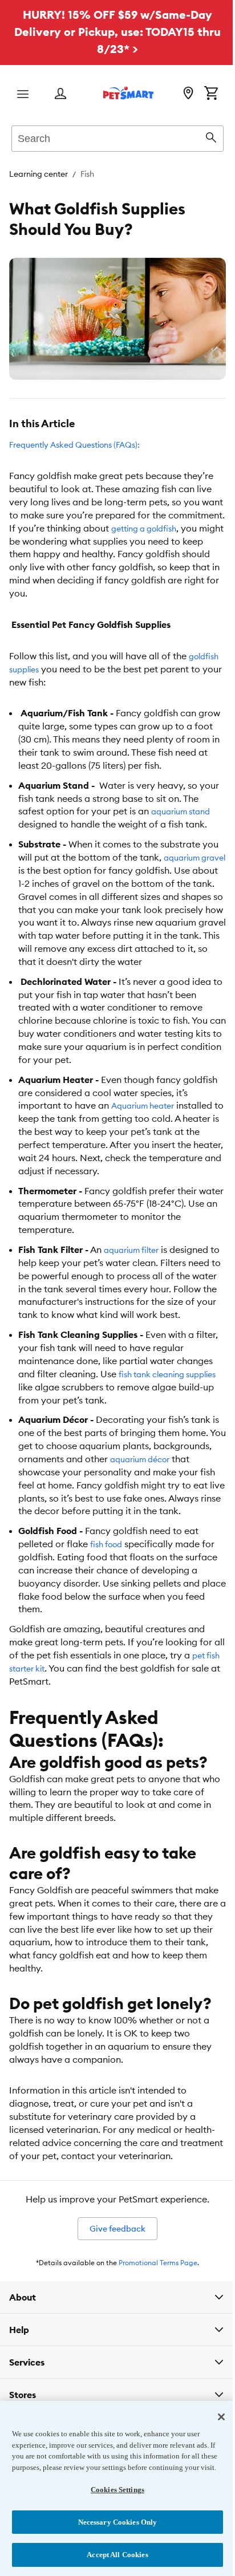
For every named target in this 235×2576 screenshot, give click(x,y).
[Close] (213, 2406)
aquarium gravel (195, 858)
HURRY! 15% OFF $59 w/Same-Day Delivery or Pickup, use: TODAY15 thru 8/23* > (117, 32)
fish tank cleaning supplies (167, 1374)
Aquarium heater (143, 1106)
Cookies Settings (113, 2490)
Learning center (39, 174)
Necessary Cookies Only (113, 2522)
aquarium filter (131, 1250)
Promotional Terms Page (158, 2263)
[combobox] (117, 137)
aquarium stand (181, 812)
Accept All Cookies (113, 2555)
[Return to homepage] (128, 93)
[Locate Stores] (188, 94)
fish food (106, 1544)
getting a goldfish (144, 529)
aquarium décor (140, 1459)
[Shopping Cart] (211, 94)
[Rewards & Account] (60, 94)
